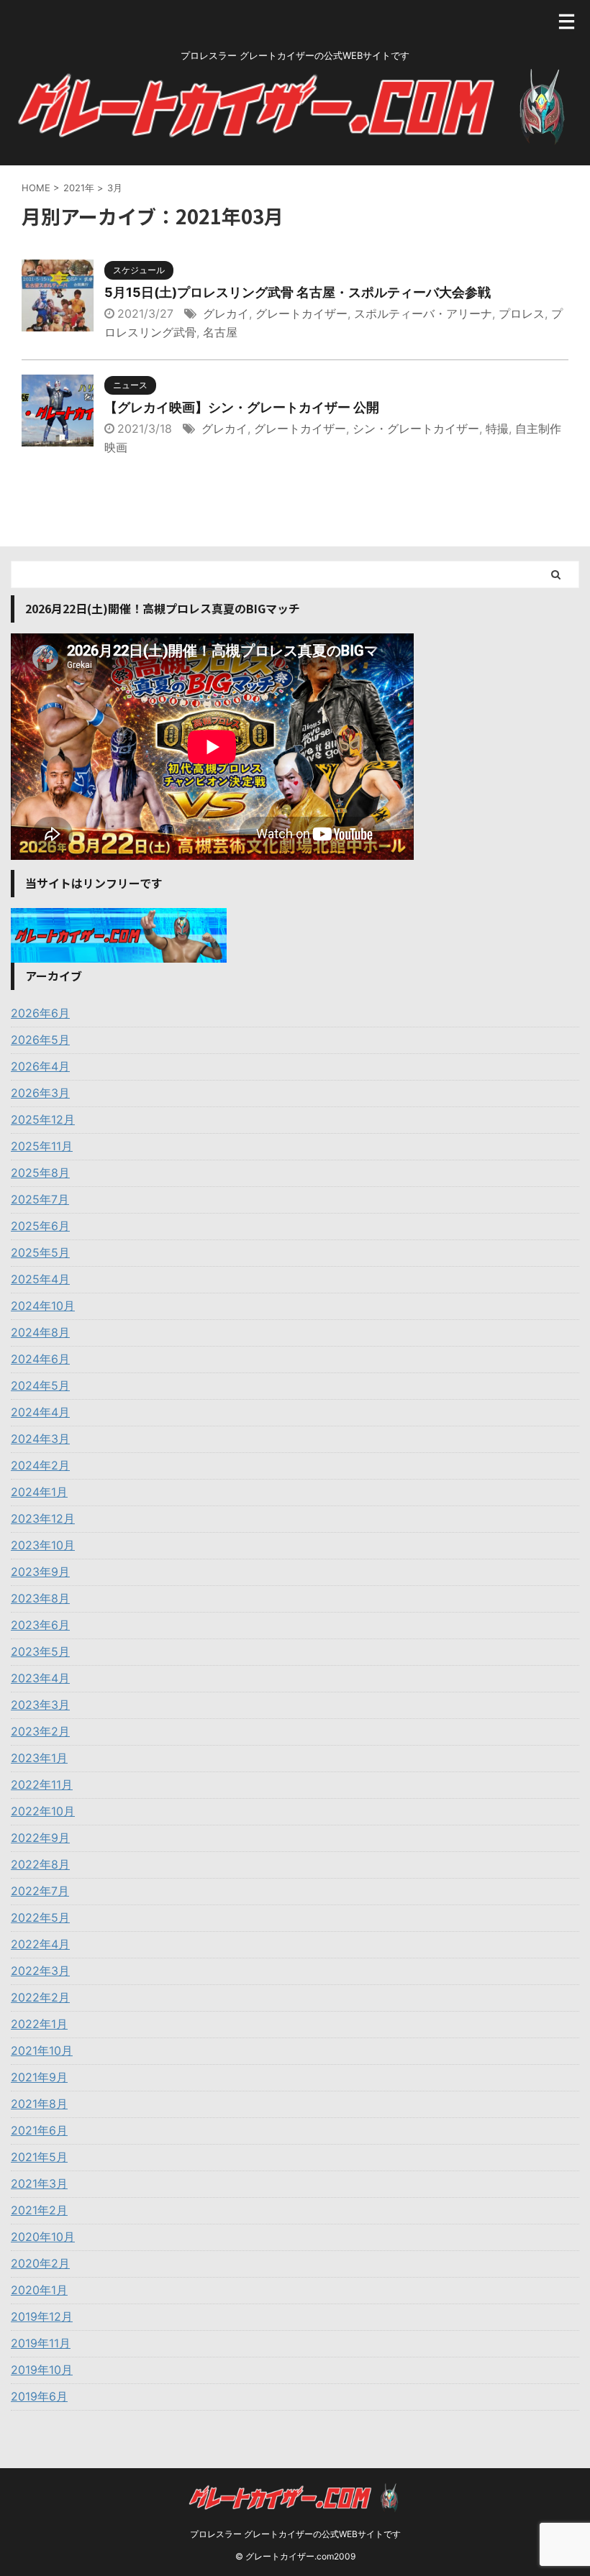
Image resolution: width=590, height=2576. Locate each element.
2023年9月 (40, 1572)
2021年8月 (39, 2104)
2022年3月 (40, 1971)
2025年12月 (43, 1119)
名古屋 (220, 332)
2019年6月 (39, 2396)
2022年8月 (40, 1864)
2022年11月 (42, 1784)
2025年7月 (40, 1199)
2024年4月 (40, 1412)
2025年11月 (42, 1146)
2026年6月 (40, 1013)
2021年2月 (39, 2210)
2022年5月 (40, 1917)
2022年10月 (43, 1811)
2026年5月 (40, 1040)
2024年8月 (40, 1332)
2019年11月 (41, 2343)
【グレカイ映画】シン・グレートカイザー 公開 (242, 407)
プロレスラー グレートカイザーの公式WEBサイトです (295, 2534)
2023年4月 (40, 1678)
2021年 (79, 188)
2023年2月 (40, 1731)
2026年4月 (40, 1066)
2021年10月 (42, 2050)
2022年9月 (40, 1838)
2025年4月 (40, 1279)
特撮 (497, 428)
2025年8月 (40, 1173)
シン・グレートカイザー (416, 428)
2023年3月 (40, 1705)
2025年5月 (40, 1252)
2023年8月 (40, 1598)
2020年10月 (43, 2237)
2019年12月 (42, 2316)
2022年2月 (40, 1997)
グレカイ (226, 313)
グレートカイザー (301, 313)
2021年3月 (39, 2183)
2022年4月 (40, 1944)
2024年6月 (40, 1359)
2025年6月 (40, 1226)
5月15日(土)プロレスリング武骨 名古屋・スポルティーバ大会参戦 (298, 292)
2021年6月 (39, 2130)
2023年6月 (40, 1625)
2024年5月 (40, 1385)
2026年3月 (40, 1093)
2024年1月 (39, 1492)
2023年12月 (43, 1518)
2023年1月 (39, 1758)
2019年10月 (42, 2370)
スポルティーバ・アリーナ (423, 313)
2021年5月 (39, 2157)
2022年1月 (39, 2024)
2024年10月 (43, 1306)
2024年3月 (40, 1439)
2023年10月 (43, 1545)
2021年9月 (39, 2077)
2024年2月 (40, 1465)
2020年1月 (39, 2290)
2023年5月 (40, 1651)
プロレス (522, 313)
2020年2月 (40, 2263)
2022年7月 (40, 1891)
